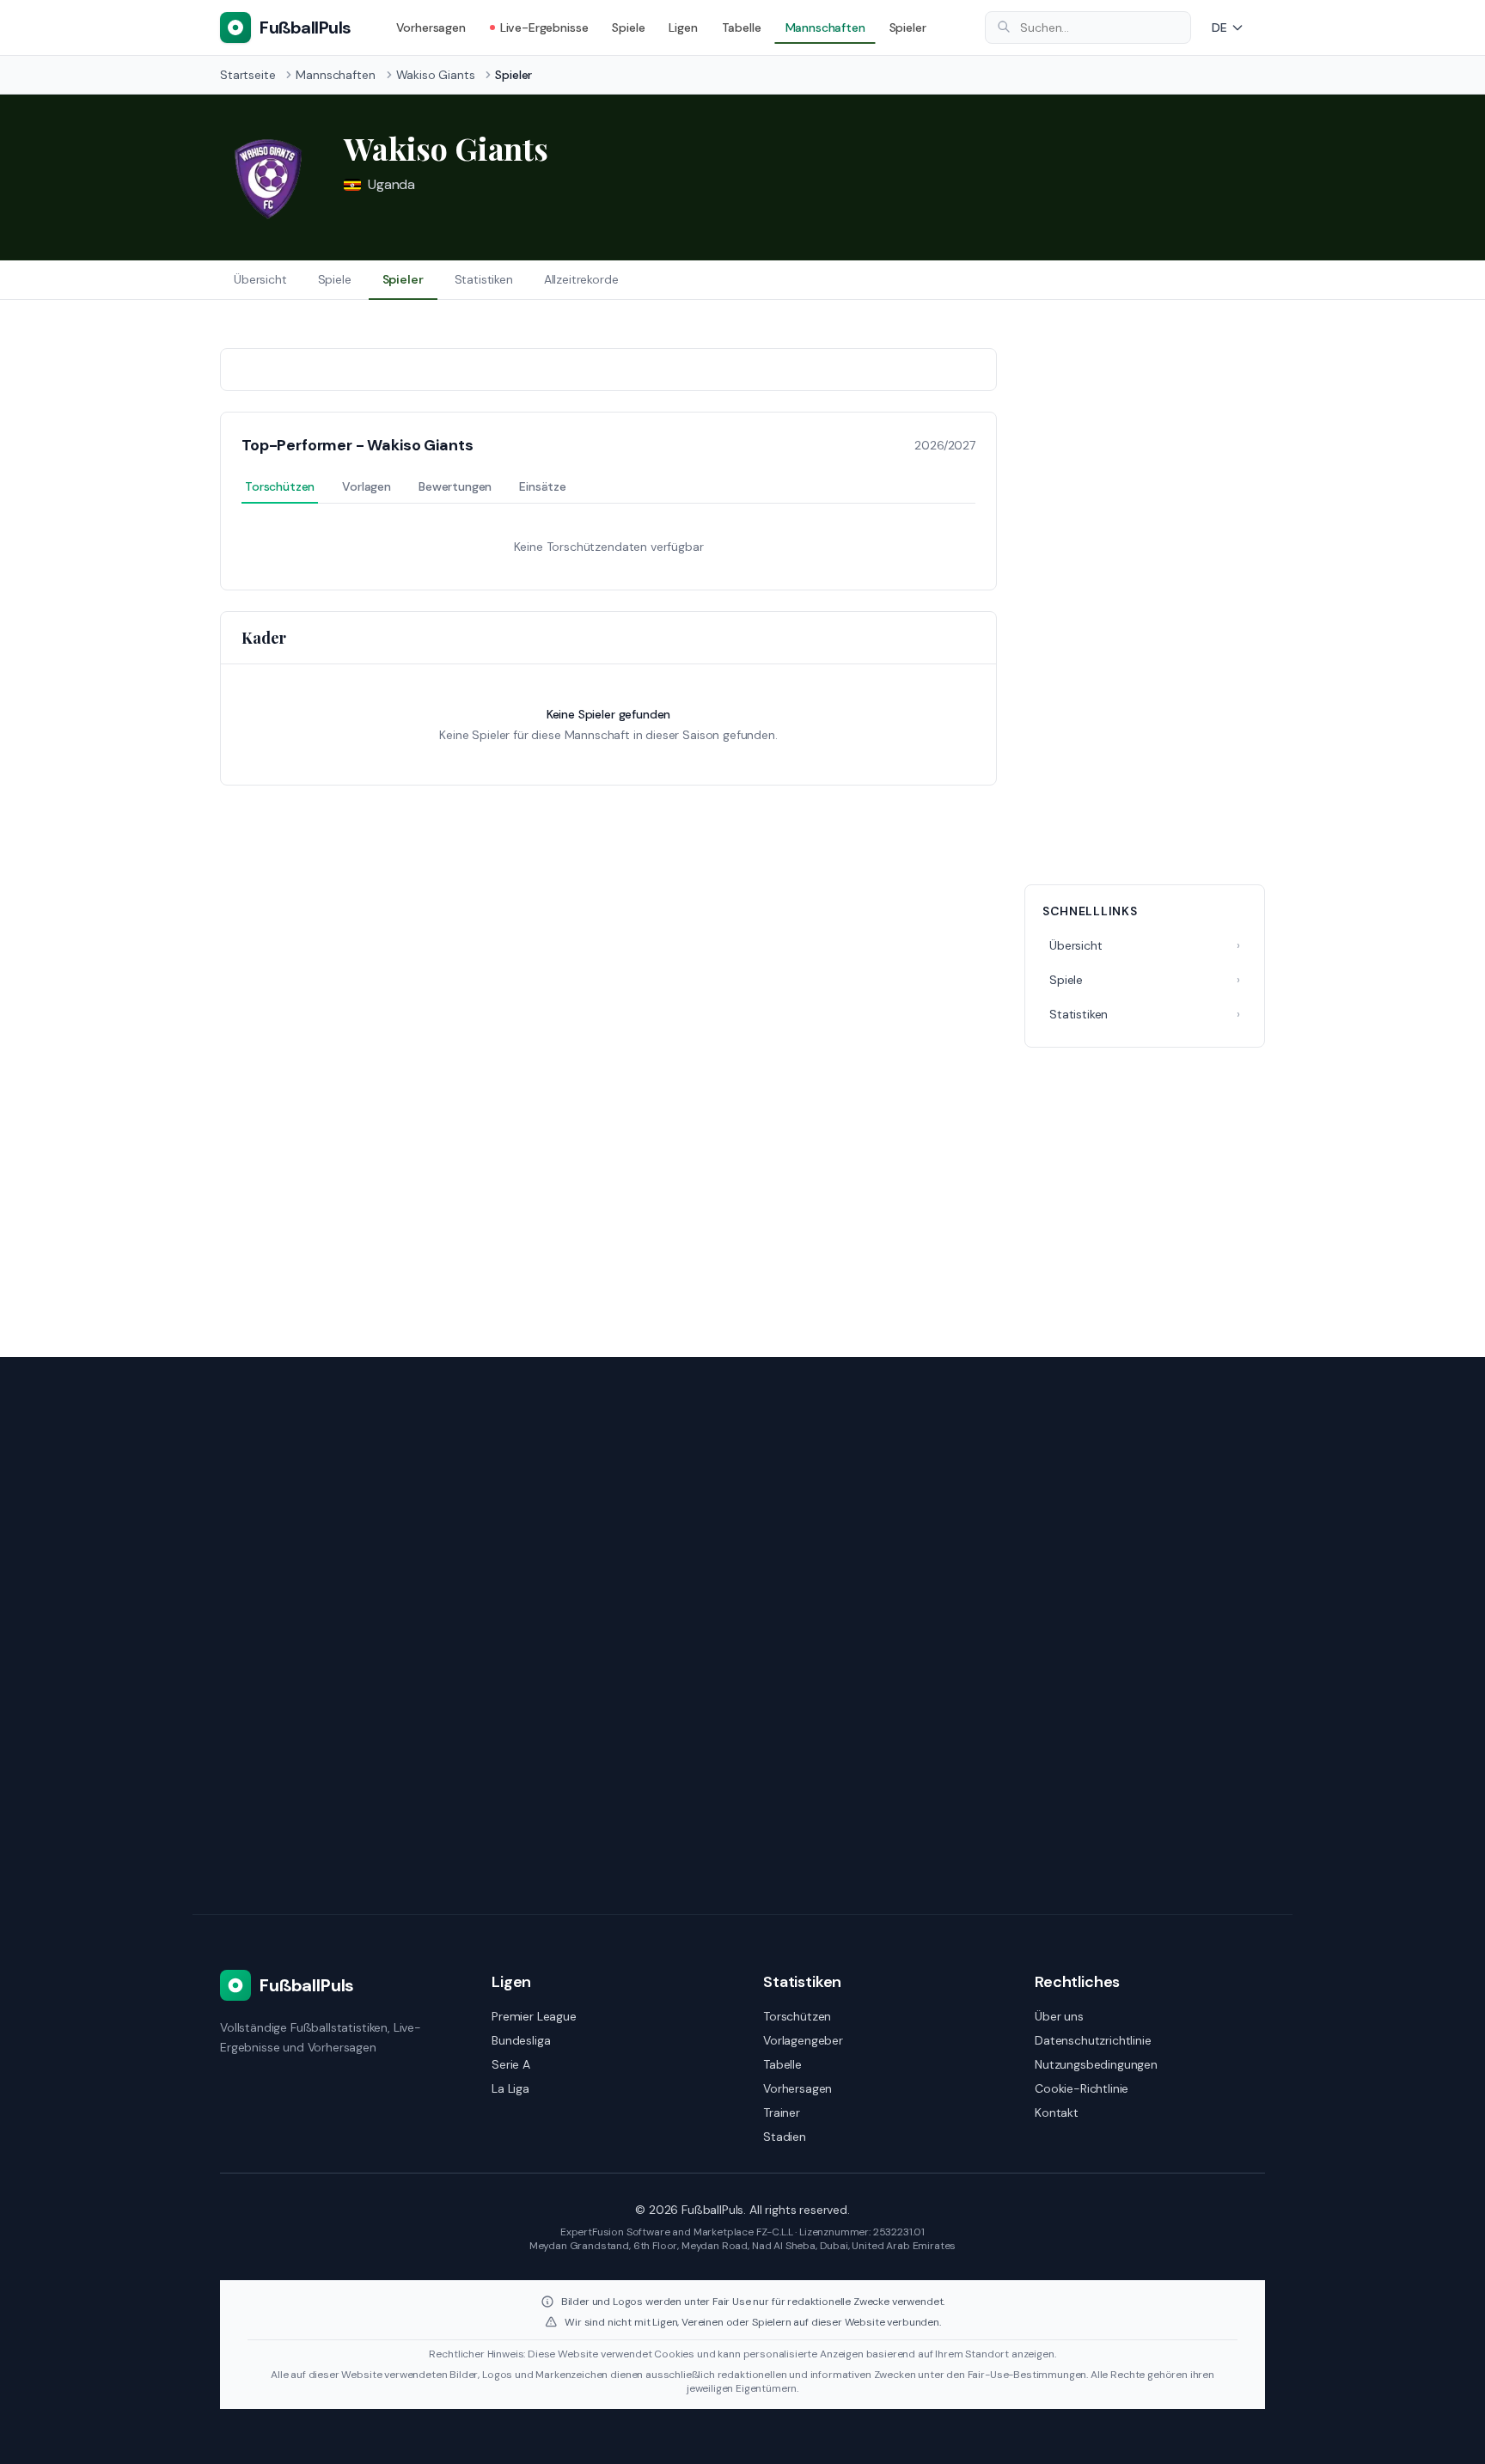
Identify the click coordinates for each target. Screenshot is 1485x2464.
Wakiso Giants (436, 75)
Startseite (247, 75)
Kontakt (1057, 2112)
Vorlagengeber (803, 2040)
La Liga (510, 2088)
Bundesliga (521, 2040)
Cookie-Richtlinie (1082, 2088)
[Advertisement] (1145, 606)
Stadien (785, 2137)
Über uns (1059, 2016)
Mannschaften (825, 28)
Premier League (534, 2016)
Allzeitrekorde (581, 279)
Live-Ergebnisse (544, 28)
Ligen (683, 28)
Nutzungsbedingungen (1096, 2064)
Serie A (511, 2064)
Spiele (628, 28)
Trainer (782, 2112)
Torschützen (280, 486)
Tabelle (742, 28)
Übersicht (260, 279)
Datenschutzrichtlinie (1093, 2040)
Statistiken (484, 279)
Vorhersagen (431, 28)
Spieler (908, 28)
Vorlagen (367, 486)
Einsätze (543, 486)
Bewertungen (455, 486)
